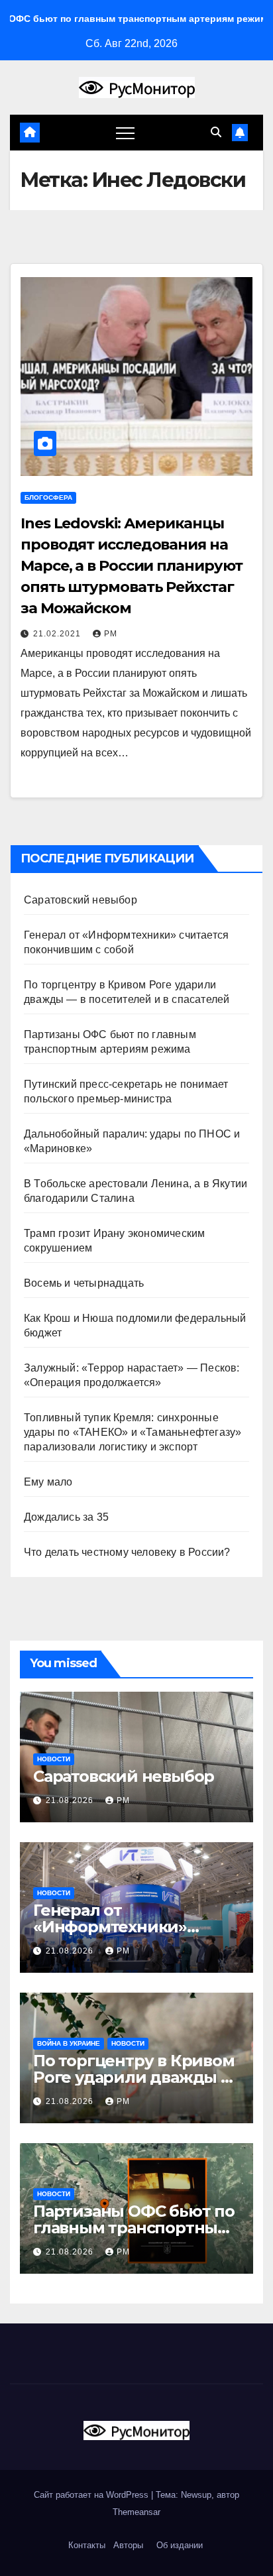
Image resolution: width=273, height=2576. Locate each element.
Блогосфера (48, 498)
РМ (111, 634)
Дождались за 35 (66, 1517)
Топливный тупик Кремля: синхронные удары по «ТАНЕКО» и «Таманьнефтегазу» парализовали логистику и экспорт (133, 1432)
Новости (54, 1759)
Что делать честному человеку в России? (127, 1552)
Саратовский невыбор (81, 900)
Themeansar (136, 2512)
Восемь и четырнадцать (84, 1283)
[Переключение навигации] (125, 133)
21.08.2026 (71, 1800)
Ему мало (48, 1482)
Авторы (128, 2545)
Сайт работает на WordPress (92, 2495)
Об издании (180, 2545)
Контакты (85, 2545)
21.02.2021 (58, 634)
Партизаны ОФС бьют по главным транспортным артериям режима (134, 2228)
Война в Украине (69, 2043)
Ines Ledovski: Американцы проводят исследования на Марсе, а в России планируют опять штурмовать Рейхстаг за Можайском (132, 566)
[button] (216, 132)
